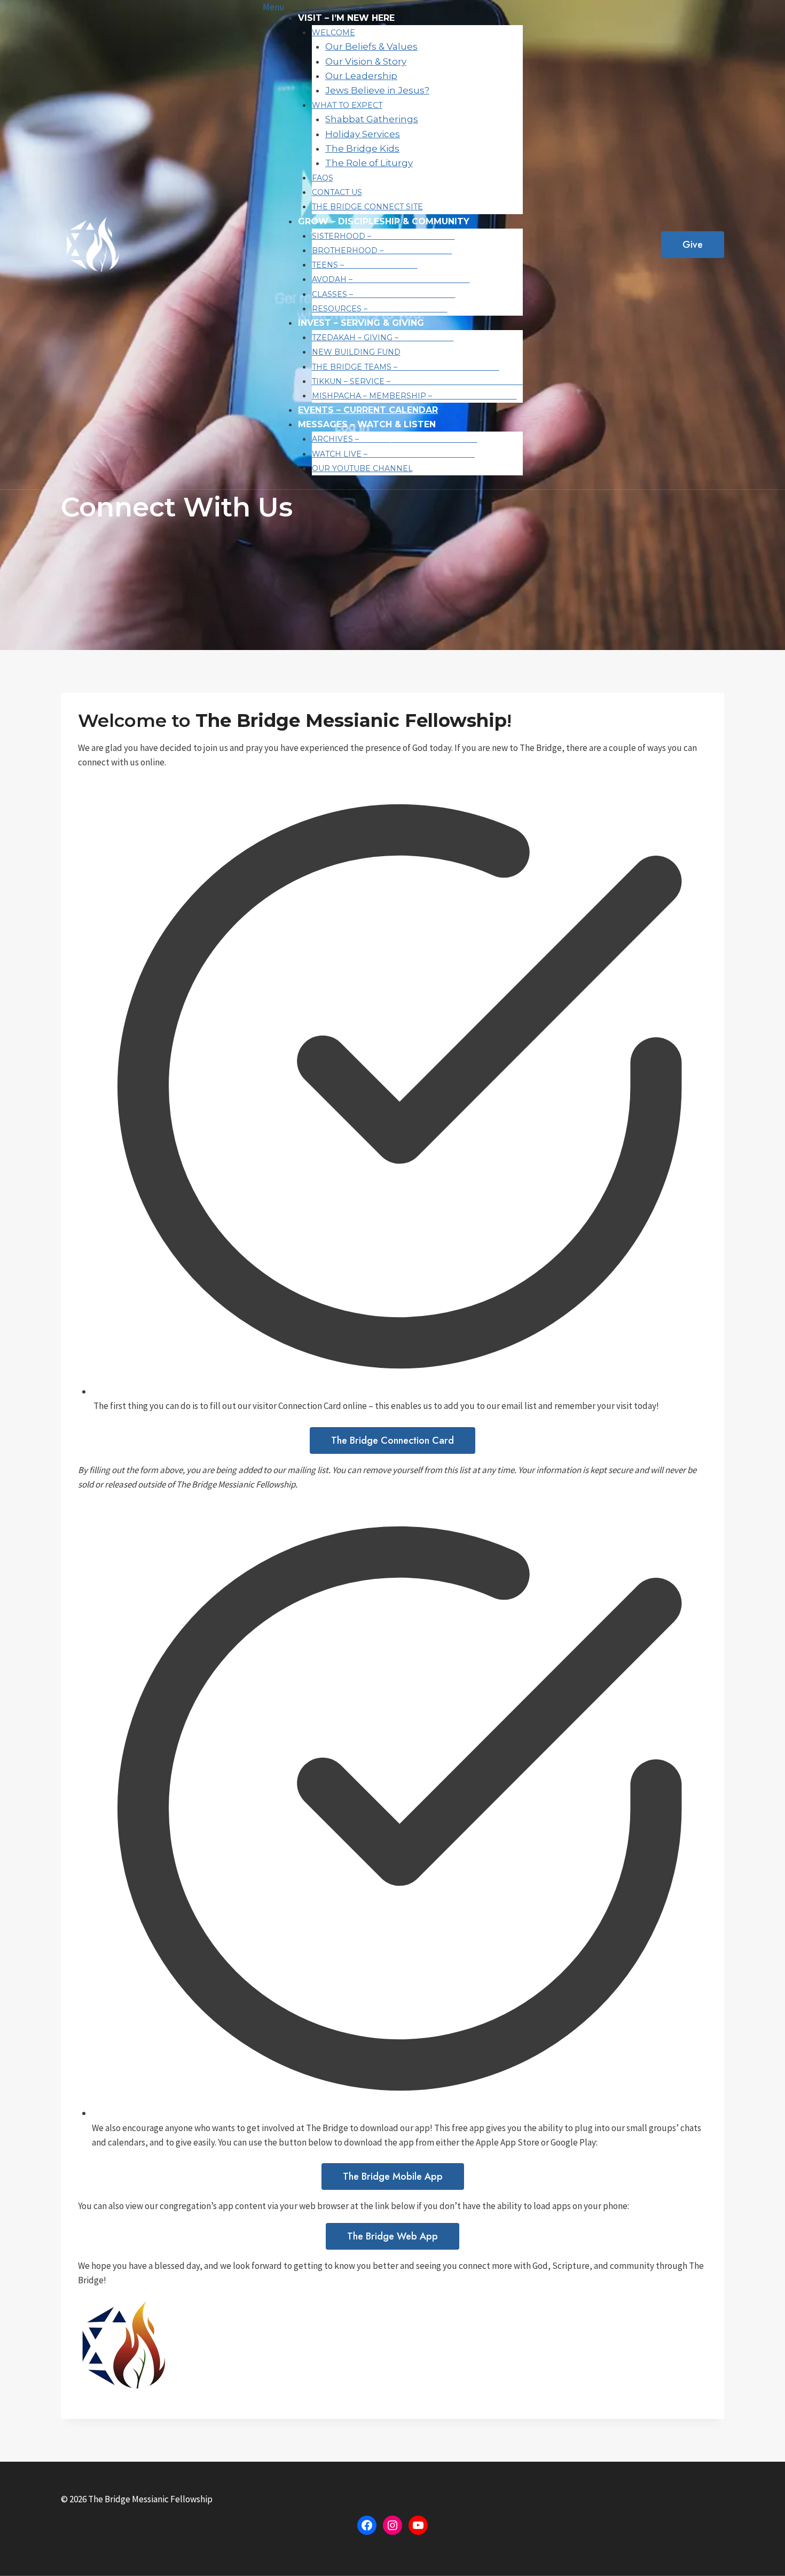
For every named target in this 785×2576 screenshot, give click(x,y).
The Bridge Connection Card (392, 1440)
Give (693, 245)
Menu (274, 7)
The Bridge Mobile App (393, 2176)
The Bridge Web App (392, 2236)
